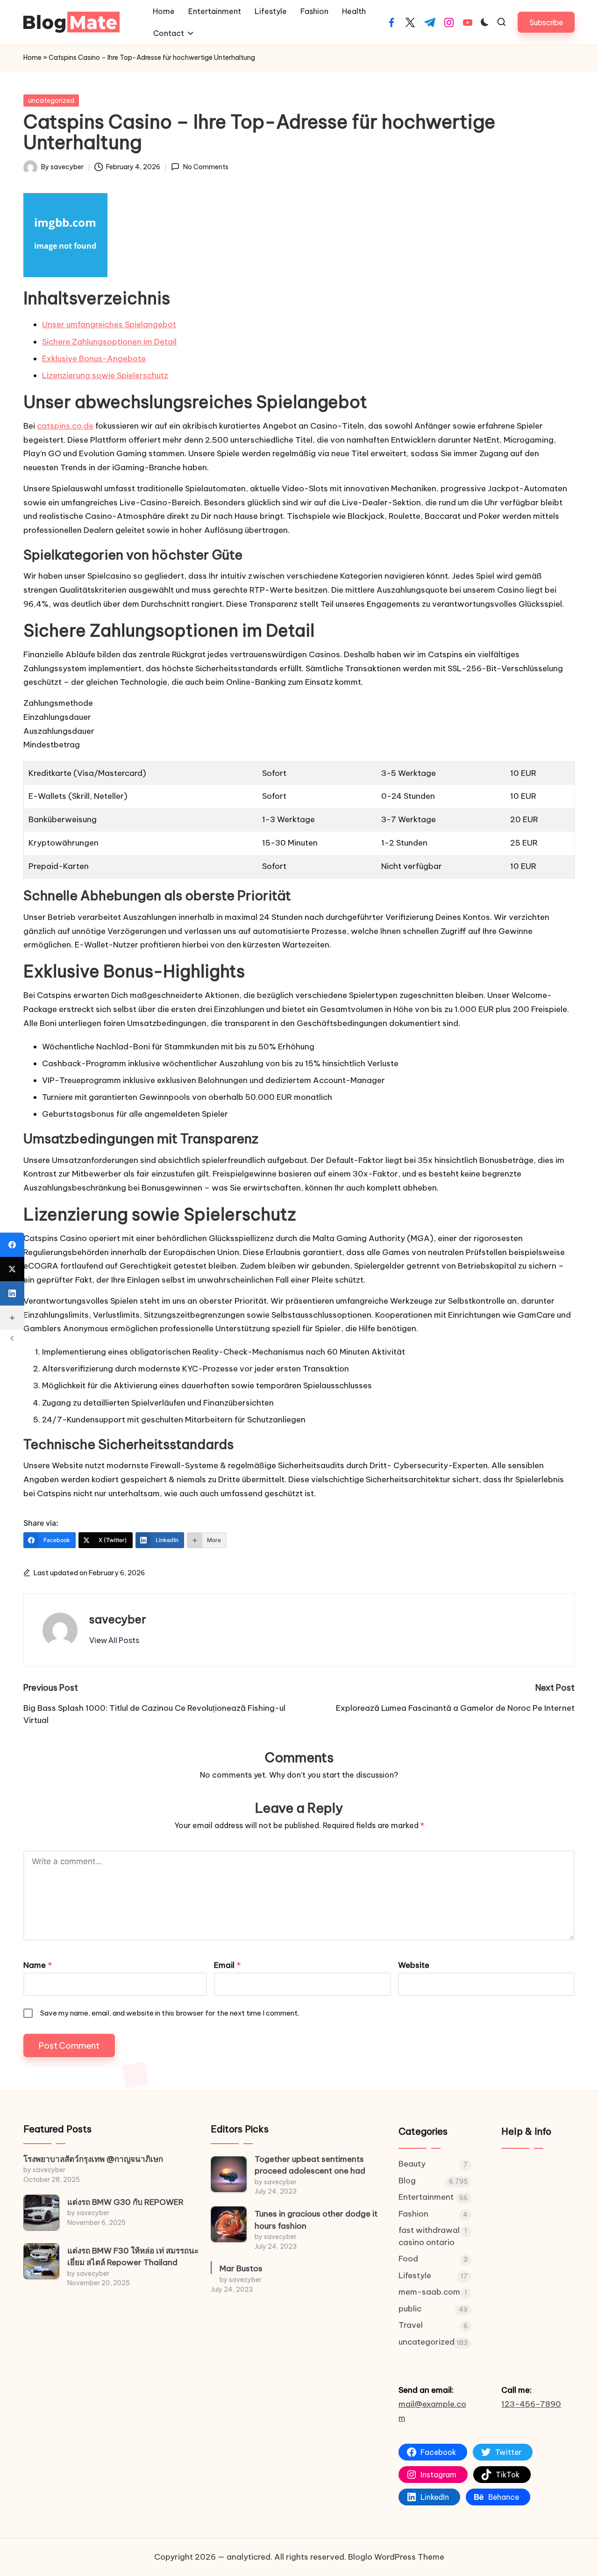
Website (414, 1965)
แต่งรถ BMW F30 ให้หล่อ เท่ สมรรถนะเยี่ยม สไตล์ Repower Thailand (133, 2257)
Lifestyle (415, 2275)
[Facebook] (12, 1245)
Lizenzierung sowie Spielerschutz (105, 375)
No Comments (206, 167)
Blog (407, 2181)
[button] (546, 22)
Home (32, 57)
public (410, 2309)
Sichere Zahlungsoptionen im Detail (109, 342)
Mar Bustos (241, 2268)
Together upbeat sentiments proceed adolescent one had (310, 2165)
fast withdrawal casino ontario (429, 2236)
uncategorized (51, 100)
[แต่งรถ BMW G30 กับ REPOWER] (41, 2213)
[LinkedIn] (12, 1293)
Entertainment (426, 2197)
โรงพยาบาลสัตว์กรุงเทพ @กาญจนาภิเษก (93, 2159)
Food (408, 2259)
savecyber (118, 1619)
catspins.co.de (65, 426)
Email (227, 1965)
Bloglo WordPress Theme (396, 2557)
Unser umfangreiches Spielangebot (109, 324)
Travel (411, 2325)
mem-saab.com (429, 2292)
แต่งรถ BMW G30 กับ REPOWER (125, 2202)
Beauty (412, 2164)
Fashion (413, 2214)
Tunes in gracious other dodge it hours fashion (316, 2220)
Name (38, 1965)
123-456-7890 (531, 2404)
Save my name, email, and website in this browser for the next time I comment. (170, 2013)
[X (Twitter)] (12, 1269)
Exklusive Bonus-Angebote (94, 359)
